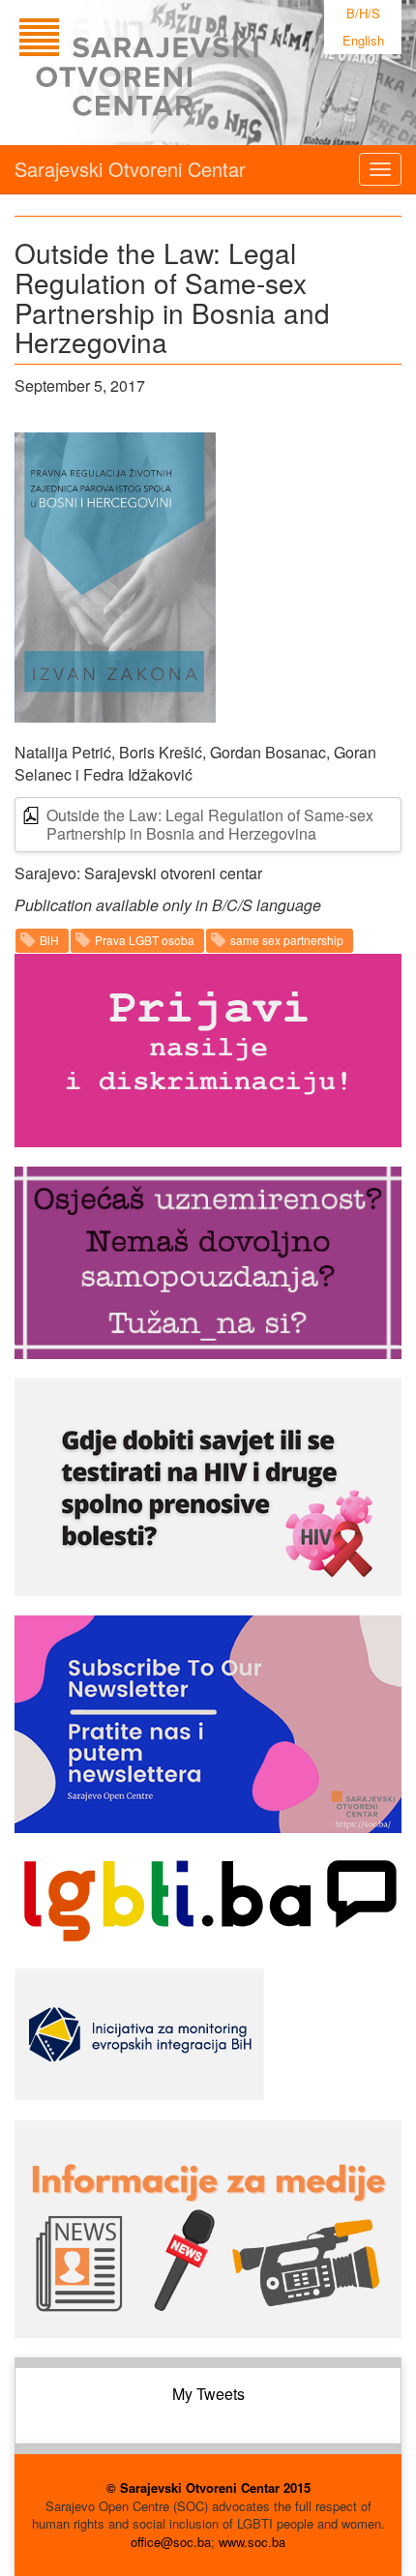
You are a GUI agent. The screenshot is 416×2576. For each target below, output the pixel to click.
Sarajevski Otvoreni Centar (130, 169)
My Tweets (208, 2394)
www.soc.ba (252, 2542)
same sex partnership (287, 940)
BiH (49, 940)
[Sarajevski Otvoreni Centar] (178, 73)
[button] (115, 577)
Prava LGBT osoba (145, 940)
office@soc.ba (171, 2542)
